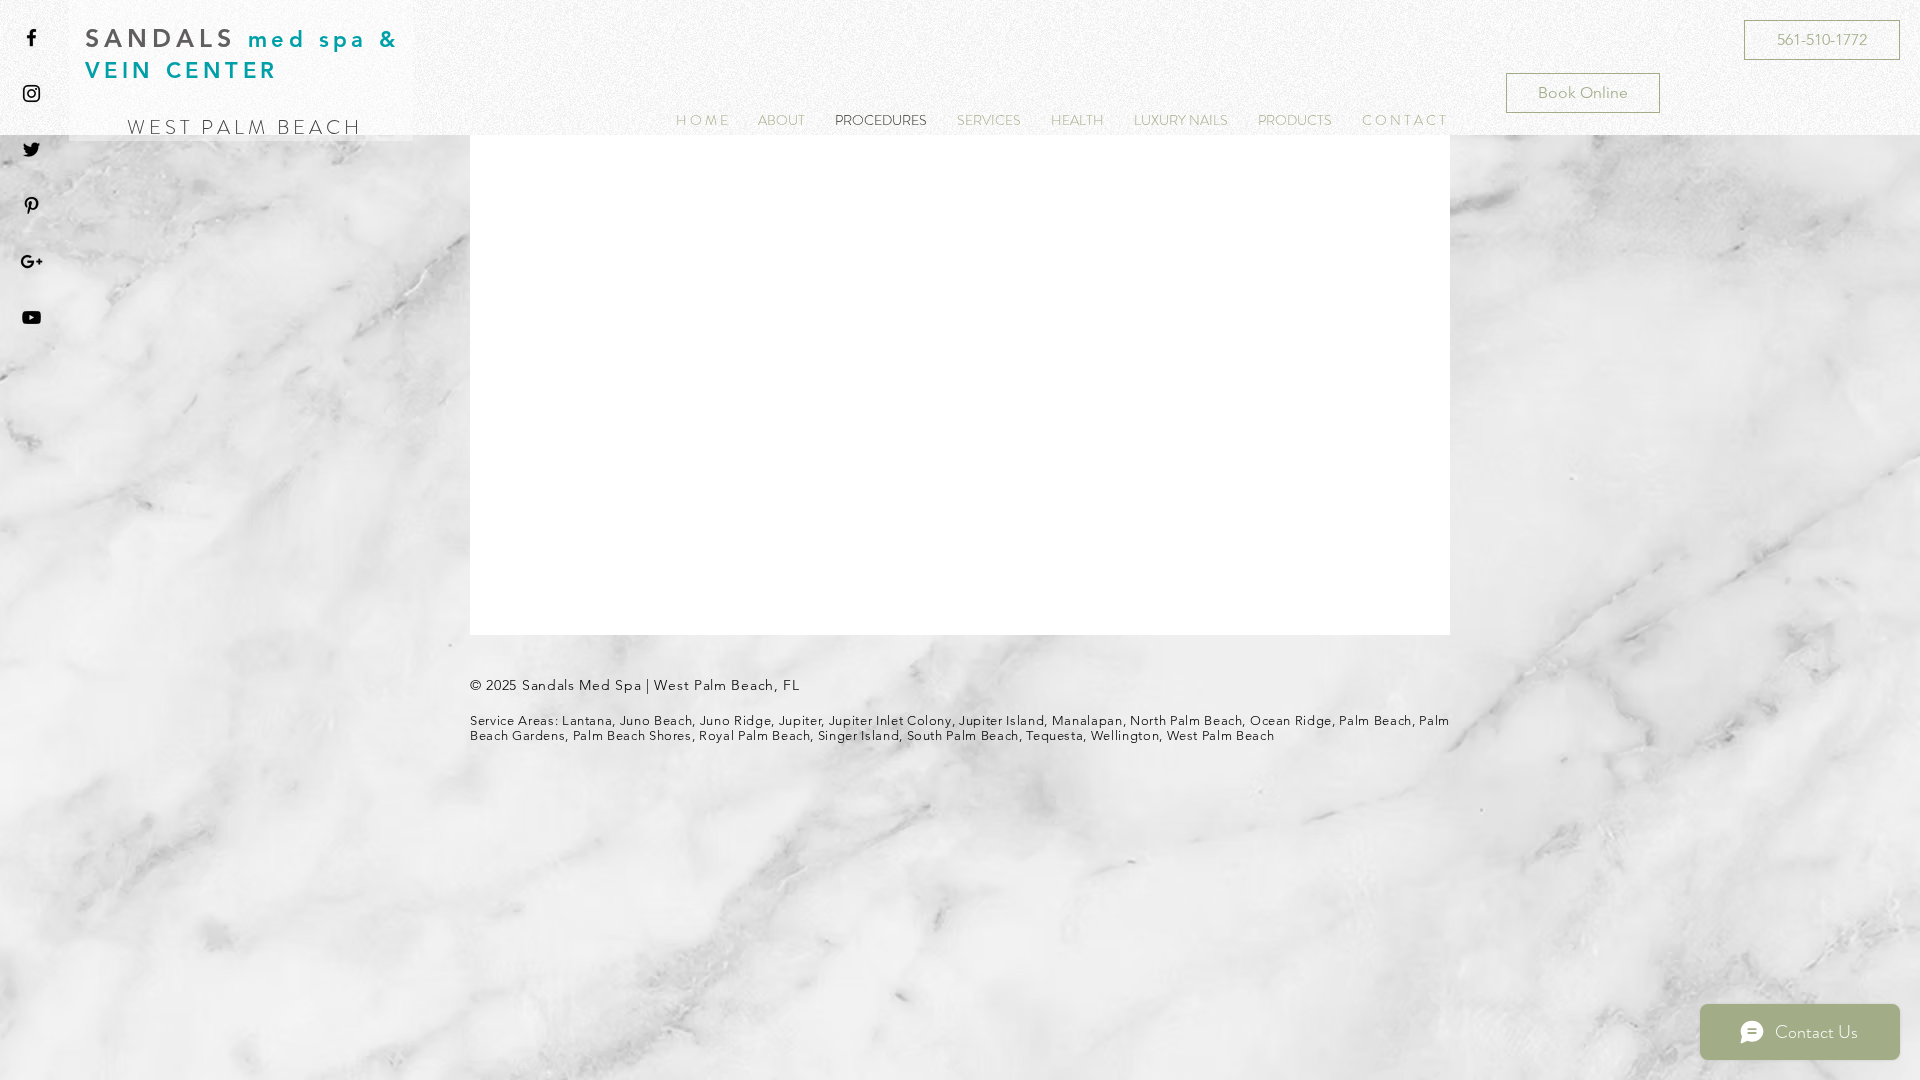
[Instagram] (31, 93)
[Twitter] (31, 149)
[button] (1077, 120)
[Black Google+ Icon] (31, 261)
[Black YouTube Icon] (31, 317)
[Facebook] (31, 37)
